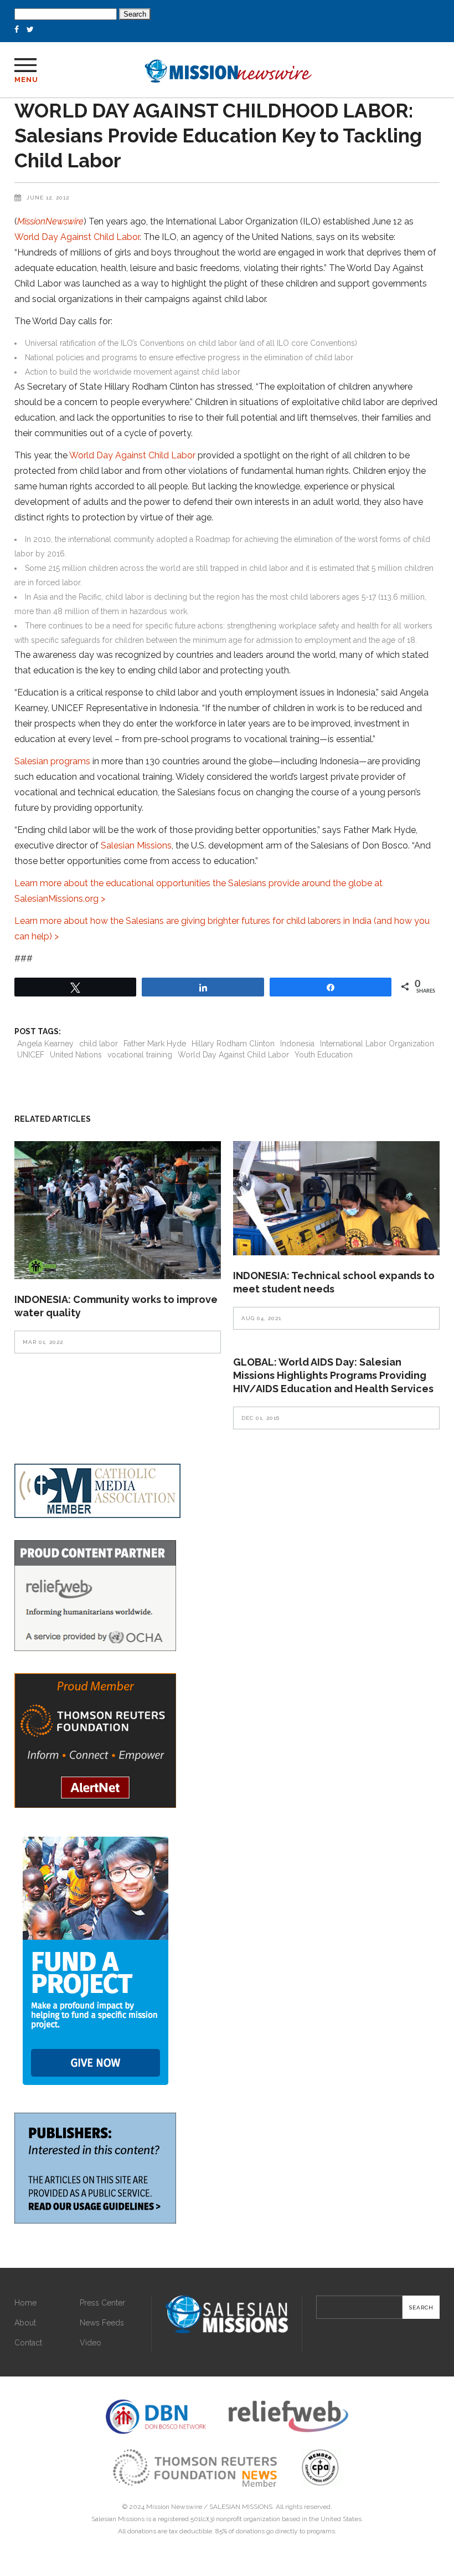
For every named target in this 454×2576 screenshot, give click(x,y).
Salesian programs (52, 761)
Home (25, 2303)
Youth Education (324, 1055)
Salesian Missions (136, 845)
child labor (99, 1044)
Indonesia (297, 1044)
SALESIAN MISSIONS (241, 2507)
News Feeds (102, 2323)
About (25, 2323)
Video (91, 2343)
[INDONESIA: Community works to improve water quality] (118, 1210)
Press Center (102, 2303)
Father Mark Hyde (155, 1044)
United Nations (76, 1055)
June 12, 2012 (48, 198)
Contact (28, 2343)
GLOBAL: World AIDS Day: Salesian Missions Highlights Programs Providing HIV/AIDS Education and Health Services (333, 1375)
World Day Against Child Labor (77, 237)
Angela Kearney (45, 1044)
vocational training (140, 1055)
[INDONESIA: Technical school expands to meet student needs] (336, 1198)
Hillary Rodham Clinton (233, 1044)
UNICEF (31, 1055)
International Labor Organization (377, 1044)
